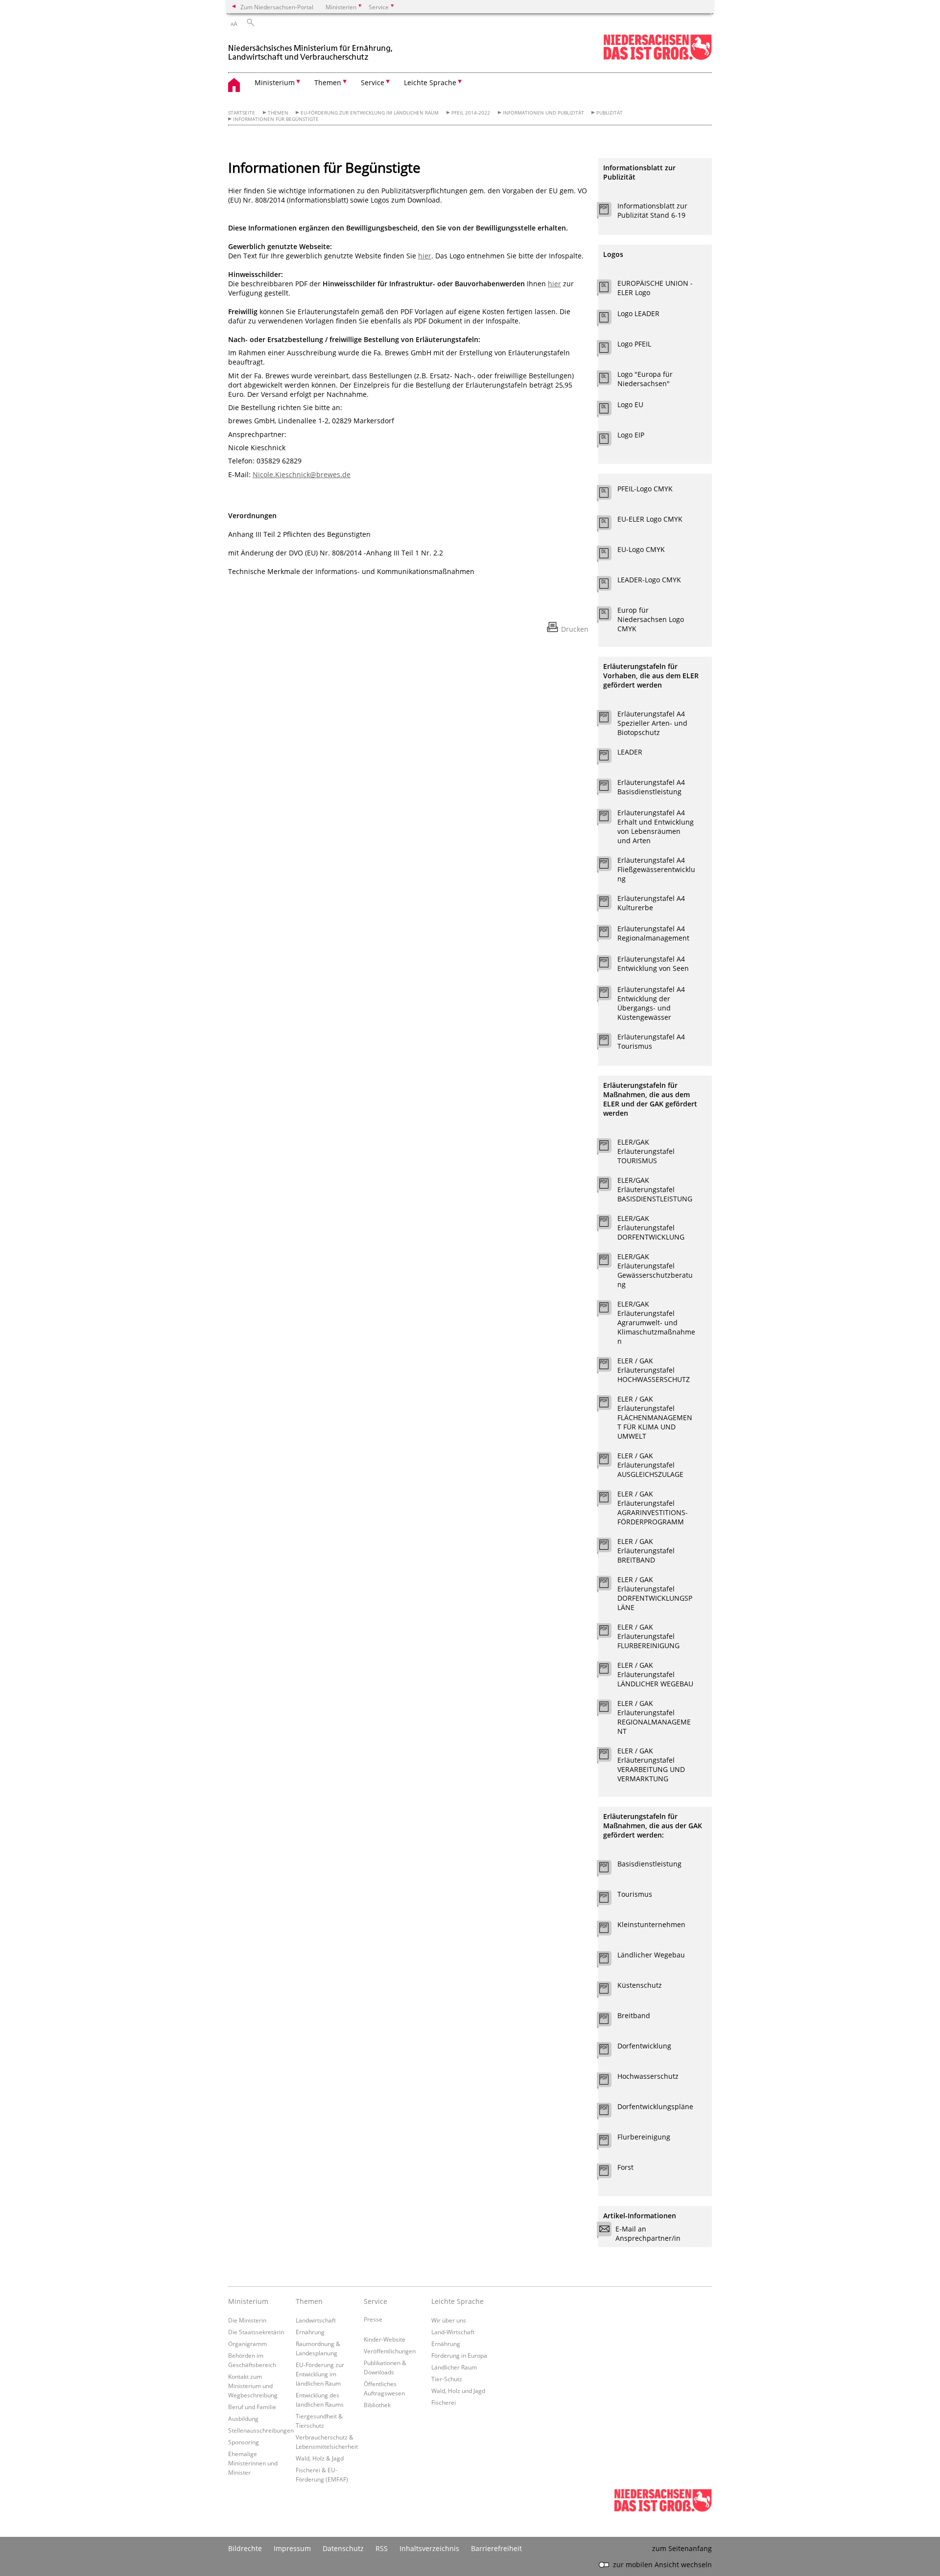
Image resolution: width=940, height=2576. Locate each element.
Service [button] (373, 82)
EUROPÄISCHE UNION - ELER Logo (655, 288)
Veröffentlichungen (390, 2351)
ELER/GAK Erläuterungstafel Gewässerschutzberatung (655, 1270)
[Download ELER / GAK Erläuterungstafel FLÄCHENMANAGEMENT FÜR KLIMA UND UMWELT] (609, 1405)
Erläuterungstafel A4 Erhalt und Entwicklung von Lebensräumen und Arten (656, 827)
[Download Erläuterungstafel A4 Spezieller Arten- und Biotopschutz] (609, 720)
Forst (625, 2167)
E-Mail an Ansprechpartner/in (648, 2233)
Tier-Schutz (447, 2379)
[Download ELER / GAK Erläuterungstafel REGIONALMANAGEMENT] (609, 1709)
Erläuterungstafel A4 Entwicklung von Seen (653, 964)
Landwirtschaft (316, 2320)
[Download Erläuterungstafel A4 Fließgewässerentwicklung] (609, 866)
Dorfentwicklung (644, 2046)
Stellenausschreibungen (261, 2430)
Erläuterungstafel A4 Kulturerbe (651, 903)
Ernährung (310, 2332)
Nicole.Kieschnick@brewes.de (302, 474)
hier (425, 256)
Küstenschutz (640, 1985)
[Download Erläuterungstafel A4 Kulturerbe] (609, 904)
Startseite (242, 113)
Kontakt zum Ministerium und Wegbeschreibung (253, 2386)
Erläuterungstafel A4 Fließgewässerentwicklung (656, 869)
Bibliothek (377, 2405)
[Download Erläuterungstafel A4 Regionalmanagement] (609, 935)
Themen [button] (328, 82)
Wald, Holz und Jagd (458, 2391)
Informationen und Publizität (543, 113)
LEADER (630, 752)
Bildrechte (245, 2548)
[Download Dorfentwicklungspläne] (609, 2113)
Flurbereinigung (644, 2137)
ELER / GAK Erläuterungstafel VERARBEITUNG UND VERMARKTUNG (651, 1765)
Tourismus (635, 1894)
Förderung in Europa (459, 2355)
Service (376, 2301)
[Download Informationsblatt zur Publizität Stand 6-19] (609, 212)
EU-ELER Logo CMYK (650, 519)
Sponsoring (244, 2442)
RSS (382, 2548)
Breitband (634, 2015)
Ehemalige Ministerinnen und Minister (253, 2463)
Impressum (292, 2548)
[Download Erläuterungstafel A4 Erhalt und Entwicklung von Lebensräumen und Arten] (609, 819)
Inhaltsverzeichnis (429, 2548)
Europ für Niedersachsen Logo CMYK (651, 619)
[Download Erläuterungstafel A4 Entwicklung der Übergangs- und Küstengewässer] (609, 995)
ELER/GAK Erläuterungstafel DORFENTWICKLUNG (651, 1228)
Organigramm (247, 2344)
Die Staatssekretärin (256, 2332)
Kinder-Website (385, 2339)
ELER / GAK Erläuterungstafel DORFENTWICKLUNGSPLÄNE (655, 1593)
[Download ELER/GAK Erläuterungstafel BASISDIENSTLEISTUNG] (609, 1186)
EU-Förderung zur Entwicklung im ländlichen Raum (370, 113)
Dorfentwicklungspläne (655, 2106)
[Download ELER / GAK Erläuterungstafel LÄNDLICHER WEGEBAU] (609, 1671)
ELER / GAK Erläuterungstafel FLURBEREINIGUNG (648, 1636)
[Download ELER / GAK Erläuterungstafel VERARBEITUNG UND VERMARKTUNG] (609, 1757)
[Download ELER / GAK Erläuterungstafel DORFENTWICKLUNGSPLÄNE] (609, 1586)
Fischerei (444, 2402)
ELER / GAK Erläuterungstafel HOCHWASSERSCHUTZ (654, 1370)
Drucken (575, 629)
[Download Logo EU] (609, 411)
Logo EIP (631, 435)
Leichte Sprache (458, 2301)
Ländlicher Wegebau (651, 1955)
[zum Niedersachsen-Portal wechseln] (658, 58)
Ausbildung (243, 2418)
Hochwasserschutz (648, 2076)
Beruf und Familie (252, 2407)
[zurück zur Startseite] (311, 48)
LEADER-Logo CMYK (649, 580)
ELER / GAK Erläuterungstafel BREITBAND (646, 1551)
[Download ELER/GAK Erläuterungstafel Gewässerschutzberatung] (609, 1263)
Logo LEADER (638, 313)
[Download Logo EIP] (609, 441)
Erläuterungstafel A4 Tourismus (651, 1041)
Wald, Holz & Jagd (320, 2458)
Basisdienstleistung (649, 1864)
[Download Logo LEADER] (609, 320)
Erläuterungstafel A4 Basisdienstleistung (651, 787)
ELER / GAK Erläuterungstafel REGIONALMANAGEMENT (654, 1717)
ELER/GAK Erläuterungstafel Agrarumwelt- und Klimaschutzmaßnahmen (656, 1322)
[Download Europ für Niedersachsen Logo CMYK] (609, 616)
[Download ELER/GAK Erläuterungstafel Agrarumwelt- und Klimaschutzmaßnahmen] (609, 1310)
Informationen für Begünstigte (276, 119)
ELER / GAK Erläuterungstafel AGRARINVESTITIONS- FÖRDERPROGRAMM (653, 1508)
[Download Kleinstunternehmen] (609, 1931)
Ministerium (248, 2301)
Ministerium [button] (275, 82)
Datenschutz (343, 2548)
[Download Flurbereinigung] (609, 2143)
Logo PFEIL (634, 344)
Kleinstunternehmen (651, 1924)
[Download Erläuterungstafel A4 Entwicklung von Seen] (609, 965)
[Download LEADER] (609, 758)
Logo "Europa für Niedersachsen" (645, 379)
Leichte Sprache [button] (430, 82)
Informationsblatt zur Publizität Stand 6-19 (652, 210)
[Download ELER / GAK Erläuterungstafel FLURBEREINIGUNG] (609, 1633)
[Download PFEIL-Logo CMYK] (609, 495)
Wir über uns (449, 2320)
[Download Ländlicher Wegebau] (609, 1961)
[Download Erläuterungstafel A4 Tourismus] (609, 1043)
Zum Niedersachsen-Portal (277, 7)
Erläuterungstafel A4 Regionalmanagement (653, 933)
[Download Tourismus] (609, 1900)
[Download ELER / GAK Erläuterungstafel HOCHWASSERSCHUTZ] (609, 1367)
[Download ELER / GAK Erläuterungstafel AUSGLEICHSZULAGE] (609, 1462)
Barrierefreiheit (496, 2548)
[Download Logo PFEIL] (609, 350)
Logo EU (630, 404)
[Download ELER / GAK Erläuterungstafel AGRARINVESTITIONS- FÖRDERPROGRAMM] (609, 1500)
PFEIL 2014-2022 (471, 113)
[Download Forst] (609, 2173)
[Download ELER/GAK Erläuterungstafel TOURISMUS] (609, 1148)
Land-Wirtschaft (453, 2332)
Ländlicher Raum (454, 2367)
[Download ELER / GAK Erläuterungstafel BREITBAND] (609, 1547)
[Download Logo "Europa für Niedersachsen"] (609, 380)
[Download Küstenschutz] (609, 1991)
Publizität (610, 113)
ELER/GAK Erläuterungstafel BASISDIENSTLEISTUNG (655, 1189)
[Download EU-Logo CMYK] (609, 555)
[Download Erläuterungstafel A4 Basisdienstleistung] (609, 788)
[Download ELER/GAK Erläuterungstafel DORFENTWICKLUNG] (609, 1224)
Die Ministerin (247, 2320)
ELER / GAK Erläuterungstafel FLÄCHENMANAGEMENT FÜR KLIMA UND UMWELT (655, 1417)
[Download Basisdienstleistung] (609, 1870)
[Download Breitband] (609, 2022)
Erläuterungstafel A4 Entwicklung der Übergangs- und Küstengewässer (651, 1003)
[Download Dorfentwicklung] (609, 2052)
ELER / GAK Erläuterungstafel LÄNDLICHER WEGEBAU (655, 1674)
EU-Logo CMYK (641, 549)
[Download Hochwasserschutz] (609, 2082)
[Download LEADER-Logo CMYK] (609, 586)
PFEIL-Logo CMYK (645, 489)
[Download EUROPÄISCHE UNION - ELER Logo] (609, 289)
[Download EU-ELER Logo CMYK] (609, 525)
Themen (278, 113)
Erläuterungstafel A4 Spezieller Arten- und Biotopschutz (652, 723)
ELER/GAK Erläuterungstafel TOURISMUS (646, 1151)
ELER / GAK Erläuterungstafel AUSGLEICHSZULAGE (650, 1465)
